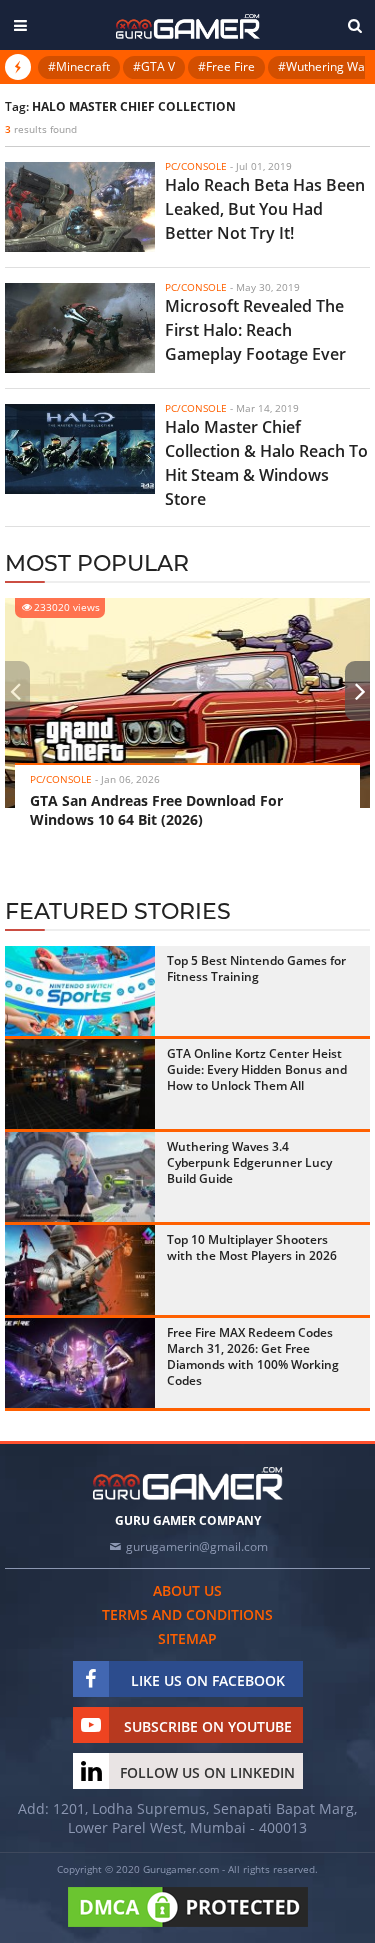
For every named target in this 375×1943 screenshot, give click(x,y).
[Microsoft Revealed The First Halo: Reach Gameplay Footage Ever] (80, 328)
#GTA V (154, 66)
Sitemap (187, 1638)
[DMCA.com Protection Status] (188, 1928)
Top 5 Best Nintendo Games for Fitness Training (256, 968)
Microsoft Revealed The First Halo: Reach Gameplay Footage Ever (255, 330)
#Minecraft (79, 66)
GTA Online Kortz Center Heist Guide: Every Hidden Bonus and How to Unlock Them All (257, 1069)
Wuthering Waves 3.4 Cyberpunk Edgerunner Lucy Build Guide (249, 1162)
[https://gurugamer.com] (188, 1483)
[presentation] (15, 691)
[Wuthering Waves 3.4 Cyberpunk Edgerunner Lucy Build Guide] (80, 1177)
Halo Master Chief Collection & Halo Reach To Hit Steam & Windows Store (266, 463)
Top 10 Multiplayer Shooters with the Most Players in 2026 (252, 1247)
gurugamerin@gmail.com (197, 1546)
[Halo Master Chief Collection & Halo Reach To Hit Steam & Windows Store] (80, 449)
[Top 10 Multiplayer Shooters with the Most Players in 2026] (80, 1270)
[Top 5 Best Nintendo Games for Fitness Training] (80, 991)
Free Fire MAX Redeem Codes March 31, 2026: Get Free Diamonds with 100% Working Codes (253, 1356)
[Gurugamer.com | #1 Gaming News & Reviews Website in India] (188, 26)
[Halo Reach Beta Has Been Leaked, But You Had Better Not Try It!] (80, 207)
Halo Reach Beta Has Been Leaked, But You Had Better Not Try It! (265, 209)
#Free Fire (226, 66)
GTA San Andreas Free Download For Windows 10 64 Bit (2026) (156, 810)
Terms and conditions (187, 1614)
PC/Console (61, 779)
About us (187, 1590)
